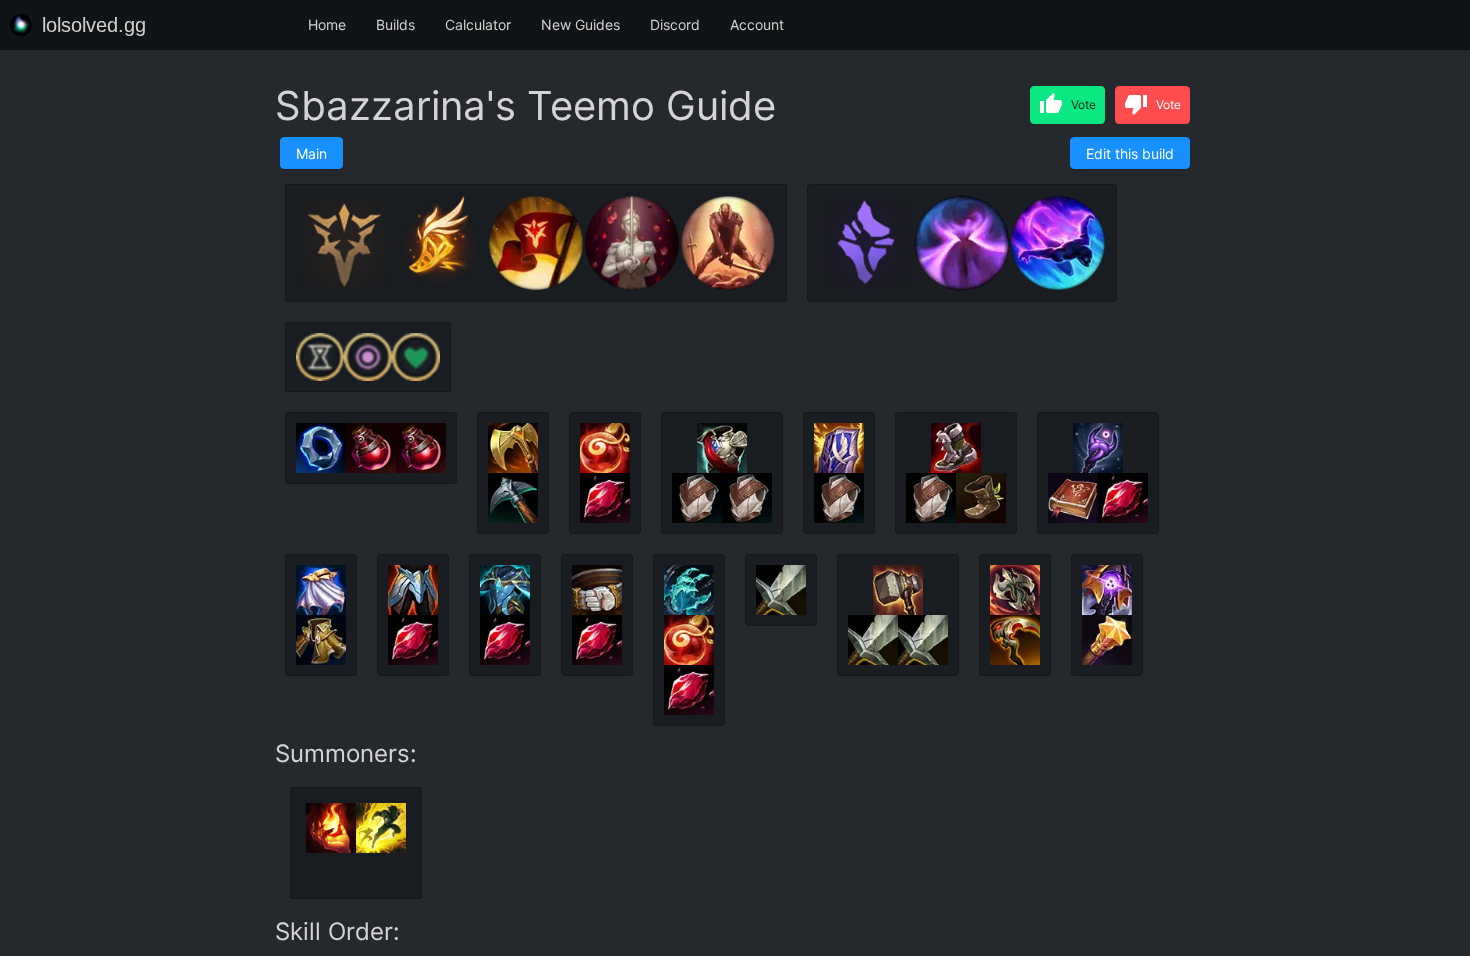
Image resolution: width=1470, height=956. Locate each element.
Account (757, 24)
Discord (675, 24)
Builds (395, 24)
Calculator (478, 24)
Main (311, 153)
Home (327, 24)
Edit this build (1130, 153)
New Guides (580, 24)
